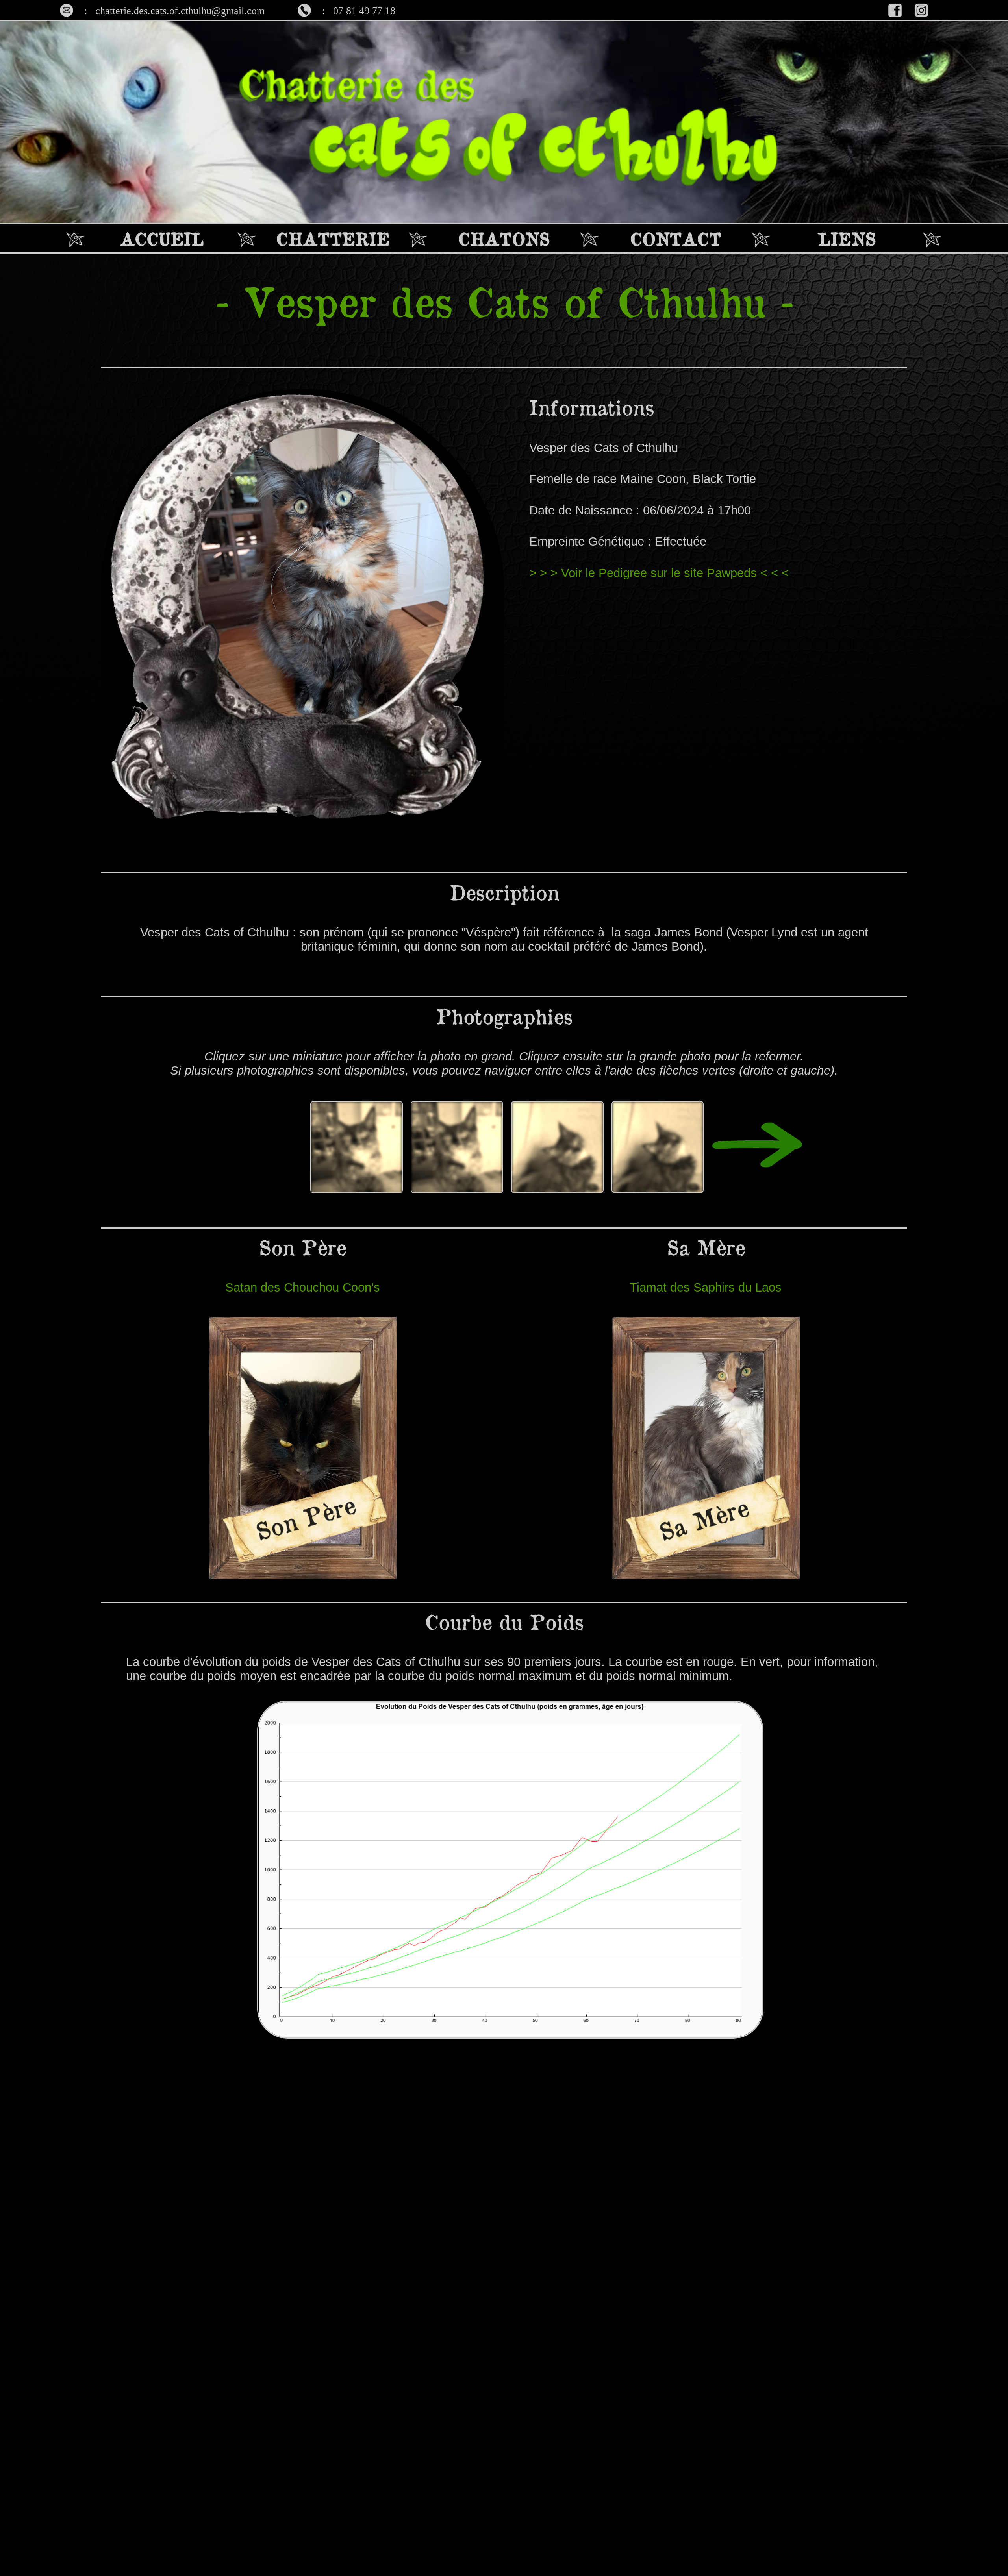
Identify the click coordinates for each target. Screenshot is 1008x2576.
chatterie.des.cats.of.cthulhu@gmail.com (180, 11)
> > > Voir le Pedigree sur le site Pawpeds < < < (659, 573)
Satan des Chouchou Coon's (303, 1287)
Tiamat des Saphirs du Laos (706, 1287)
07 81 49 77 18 (364, 11)
